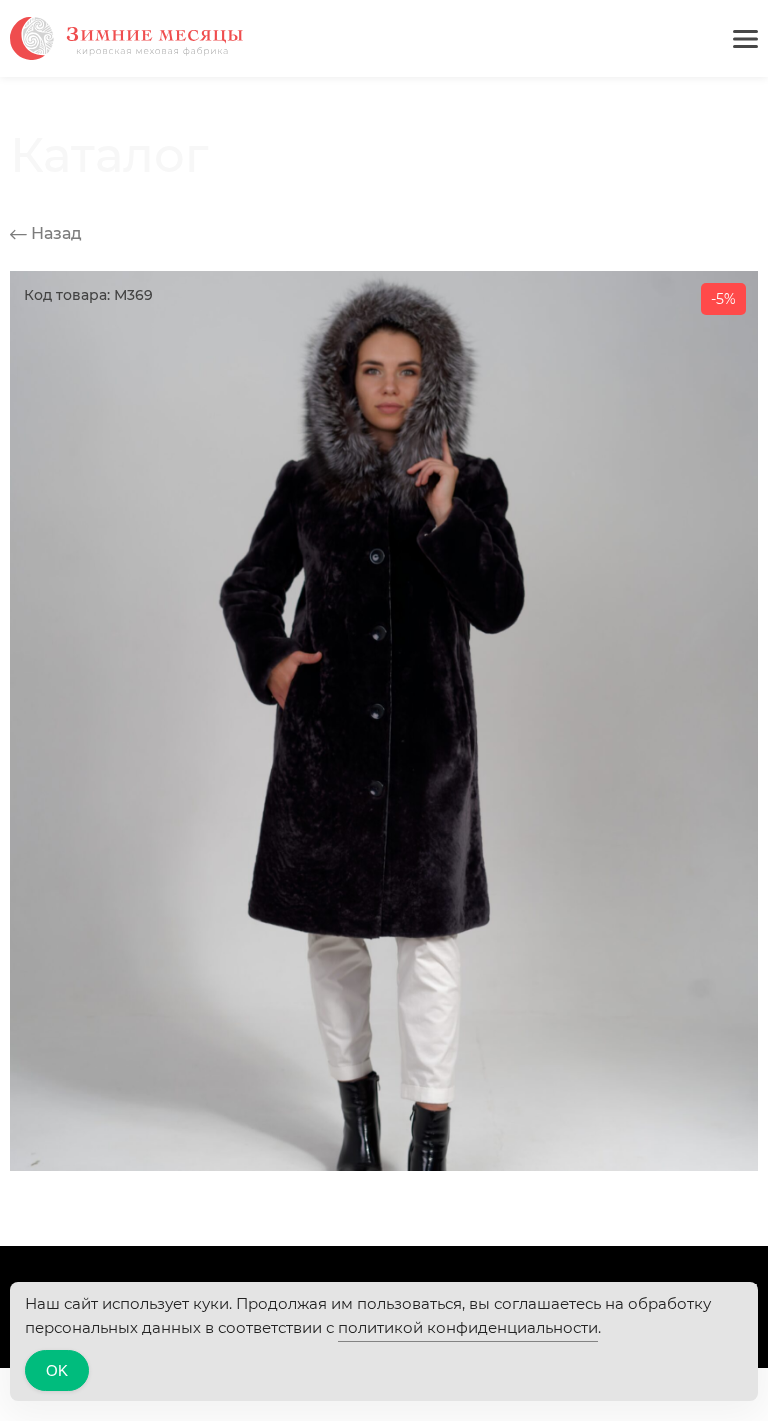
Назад (54, 233)
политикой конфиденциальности (468, 1327)
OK (57, 1370)
